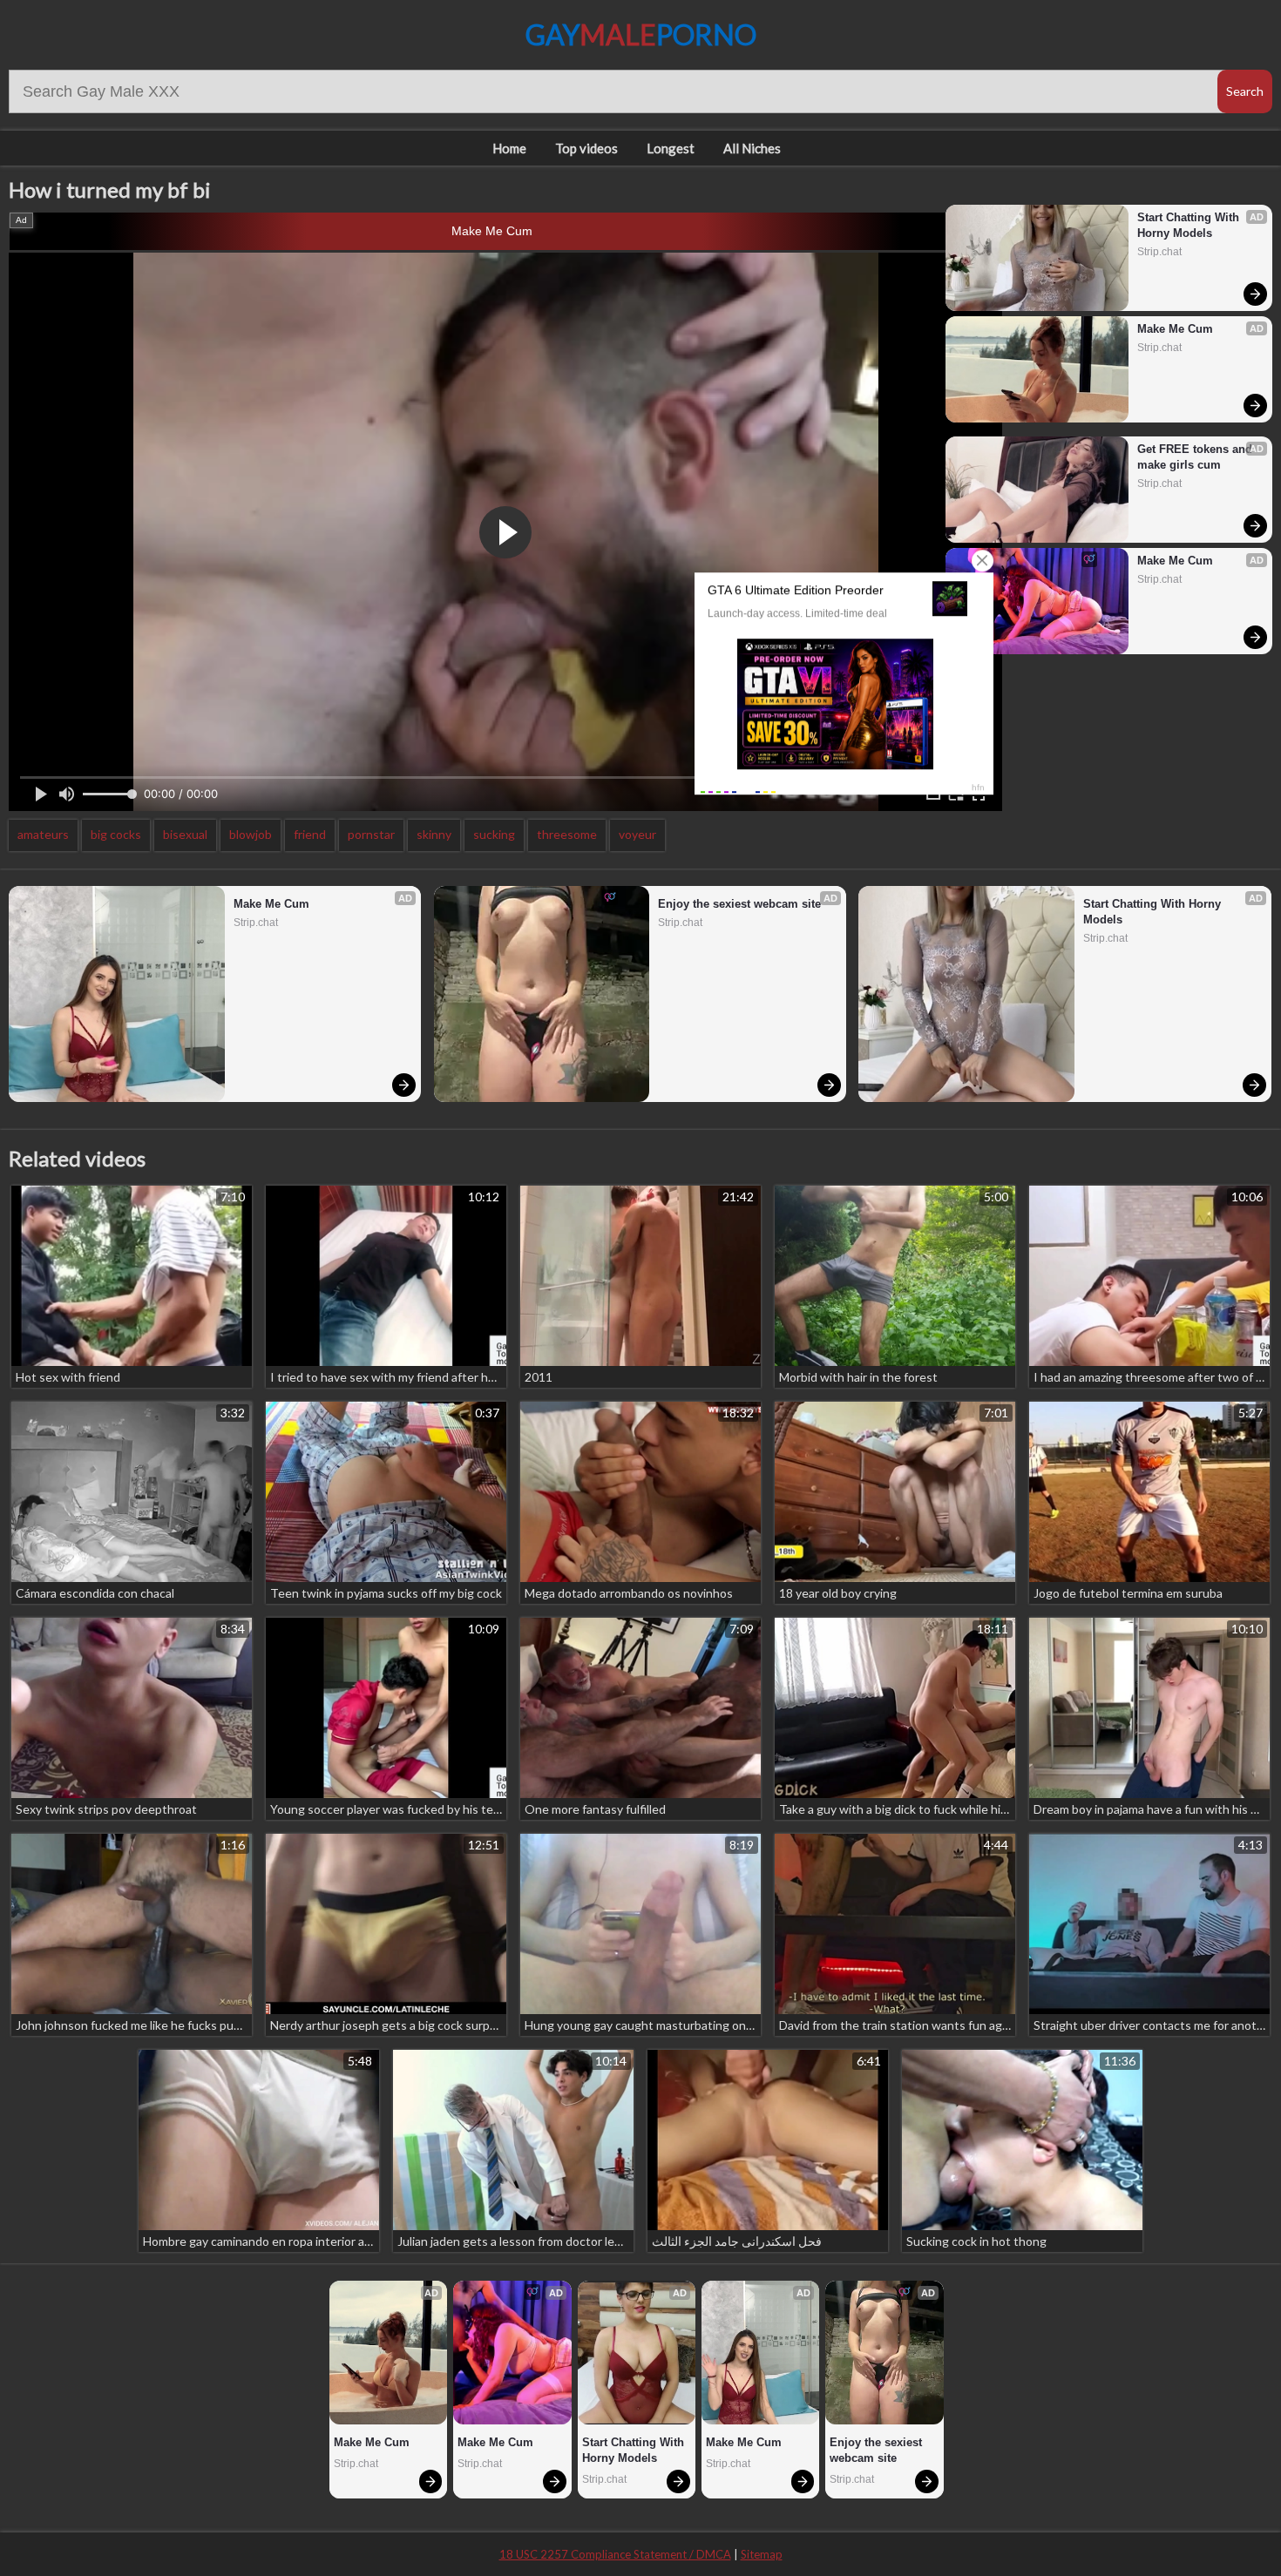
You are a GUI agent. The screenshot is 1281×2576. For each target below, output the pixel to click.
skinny (434, 834)
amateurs (43, 834)
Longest (671, 148)
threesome (567, 834)
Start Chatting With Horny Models (1190, 225)
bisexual (185, 834)
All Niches (752, 148)
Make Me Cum (492, 231)
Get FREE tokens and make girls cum (1196, 457)
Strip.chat (1159, 252)
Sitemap (762, 2554)
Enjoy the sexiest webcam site (739, 904)
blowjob (251, 834)
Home (509, 148)
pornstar (371, 834)
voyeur (637, 834)
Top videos (586, 148)
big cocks (116, 834)
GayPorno (641, 34)
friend (310, 834)
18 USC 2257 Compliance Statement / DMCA (615, 2554)
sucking (494, 834)
